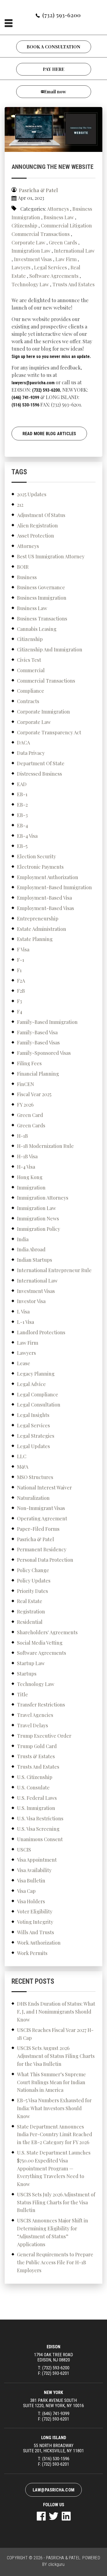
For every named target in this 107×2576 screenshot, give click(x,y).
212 (20, 505)
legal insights (33, 1415)
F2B (21, 991)
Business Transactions (42, 619)
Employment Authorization (48, 877)
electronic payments (40, 867)
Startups (27, 1674)
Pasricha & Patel (36, 1539)
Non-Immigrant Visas (41, 1508)
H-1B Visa (27, 1156)
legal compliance (38, 1394)
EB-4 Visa (27, 836)
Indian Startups (35, 1260)
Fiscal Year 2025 (34, 1094)
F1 (19, 970)
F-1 (21, 960)
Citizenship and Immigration (50, 649)
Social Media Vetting (40, 1643)
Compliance (31, 691)
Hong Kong (30, 1177)
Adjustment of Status (41, 515)
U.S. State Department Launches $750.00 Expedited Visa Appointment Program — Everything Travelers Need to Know (54, 2168)
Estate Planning (35, 939)
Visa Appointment (37, 1860)
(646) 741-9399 (25, 398)
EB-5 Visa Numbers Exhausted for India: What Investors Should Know (54, 2108)
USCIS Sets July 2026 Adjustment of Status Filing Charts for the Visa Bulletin (56, 2202)
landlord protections (41, 1332)
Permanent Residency (42, 1549)
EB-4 (22, 825)
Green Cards (63, 242)
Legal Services (50, 267)
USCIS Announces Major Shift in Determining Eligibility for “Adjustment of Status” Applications (53, 2232)
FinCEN (26, 1084)
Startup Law (31, 1663)
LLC (22, 1456)
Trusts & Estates (36, 1756)
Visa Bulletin (31, 1881)
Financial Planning (38, 1074)
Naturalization (33, 1498)
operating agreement (42, 1518)
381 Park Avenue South (54, 2403)
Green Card (30, 1115)
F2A (21, 981)
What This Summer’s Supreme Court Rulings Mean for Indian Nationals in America (51, 2082)
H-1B (22, 1136)
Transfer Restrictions (41, 1705)
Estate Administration (42, 929)
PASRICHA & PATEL (63, 2558)
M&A (23, 1467)
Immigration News (38, 1218)
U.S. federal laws (37, 1798)
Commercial (31, 670)
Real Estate (30, 1601)
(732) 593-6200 (61, 15)
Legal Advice (31, 1384)
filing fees (29, 1063)
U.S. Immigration (36, 1808)
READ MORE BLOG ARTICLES (49, 434)
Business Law (59, 217)
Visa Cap (26, 1891)
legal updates (33, 1446)
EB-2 (22, 805)
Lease (24, 1363)
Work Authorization (39, 1943)
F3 (19, 1001)
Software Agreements (54, 276)
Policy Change (33, 1570)
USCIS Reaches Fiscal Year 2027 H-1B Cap (55, 2034)
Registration (31, 1612)
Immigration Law (31, 251)
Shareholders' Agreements (47, 1632)
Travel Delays (33, 1725)
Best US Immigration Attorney (51, 556)
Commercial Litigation (66, 226)
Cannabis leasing (37, 629)
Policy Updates (34, 1581)
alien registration (37, 525)
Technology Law (30, 284)
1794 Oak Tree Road (54, 2357)
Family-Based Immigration (47, 1022)
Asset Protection (36, 536)
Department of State (41, 763)
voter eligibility (35, 1911)
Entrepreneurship (38, 919)
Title (22, 1694)
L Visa (23, 1312)
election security (36, 856)
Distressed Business (40, 774)
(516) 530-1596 (25, 405)
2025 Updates (32, 494)
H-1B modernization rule (45, 1146)
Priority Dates (33, 1591)
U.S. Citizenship (35, 1777)
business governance (41, 587)
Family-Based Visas (38, 1042)
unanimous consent (40, 1839)
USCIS (24, 1850)
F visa (23, 949)
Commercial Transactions (41, 234)
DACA (23, 743)
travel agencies (35, 1715)
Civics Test (29, 660)
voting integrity (35, 1922)
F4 (20, 1012)
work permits (32, 1953)
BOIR (23, 567)
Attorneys (58, 209)
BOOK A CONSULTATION (54, 47)
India (23, 1239)
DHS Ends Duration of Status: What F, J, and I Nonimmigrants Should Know (56, 2012)
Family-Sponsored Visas (44, 1053)
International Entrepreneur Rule (54, 1270)
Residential (30, 1622)
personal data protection (45, 1560)
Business (27, 577)
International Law (74, 251)
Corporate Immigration (43, 712)
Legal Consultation (39, 1405)
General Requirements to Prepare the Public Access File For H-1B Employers (55, 2262)
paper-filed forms (38, 1529)
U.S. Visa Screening (38, 1829)
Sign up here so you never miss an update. (51, 356)
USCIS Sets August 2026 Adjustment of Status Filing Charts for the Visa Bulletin (56, 2056)
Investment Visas (33, 259)
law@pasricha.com (54, 2490)
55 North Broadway (54, 2448)
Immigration (31, 1188)
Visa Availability (34, 1870)
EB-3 (22, 815)
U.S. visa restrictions (40, 1818)
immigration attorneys (43, 1198)
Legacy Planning (36, 1374)
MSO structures (35, 1477)
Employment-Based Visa (44, 898)
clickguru (57, 2564)
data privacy (31, 753)
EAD (22, 784)
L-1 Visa (26, 1322)
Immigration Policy (39, 1229)
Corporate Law (28, 242)
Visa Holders (31, 1901)
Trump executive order (44, 1736)
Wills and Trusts (36, 1932)
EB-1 (22, 794)
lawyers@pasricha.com (33, 383)
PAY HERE (54, 69)
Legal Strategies (36, 1436)
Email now (55, 92)
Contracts (28, 701)
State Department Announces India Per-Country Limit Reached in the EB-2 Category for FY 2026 (55, 2135)
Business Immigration (42, 598)
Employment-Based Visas (46, 908)
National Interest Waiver (44, 1488)
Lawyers (21, 267)
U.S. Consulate (33, 1787)
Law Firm (66, 259)
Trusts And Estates (74, 284)
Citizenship (24, 226)
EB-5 (22, 846)
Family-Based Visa (37, 1032)
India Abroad (31, 1249)
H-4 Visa (26, 1167)
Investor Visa (31, 1301)
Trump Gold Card (37, 1746)
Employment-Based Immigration (54, 887)
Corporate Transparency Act (49, 732)
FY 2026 (25, 1105)
